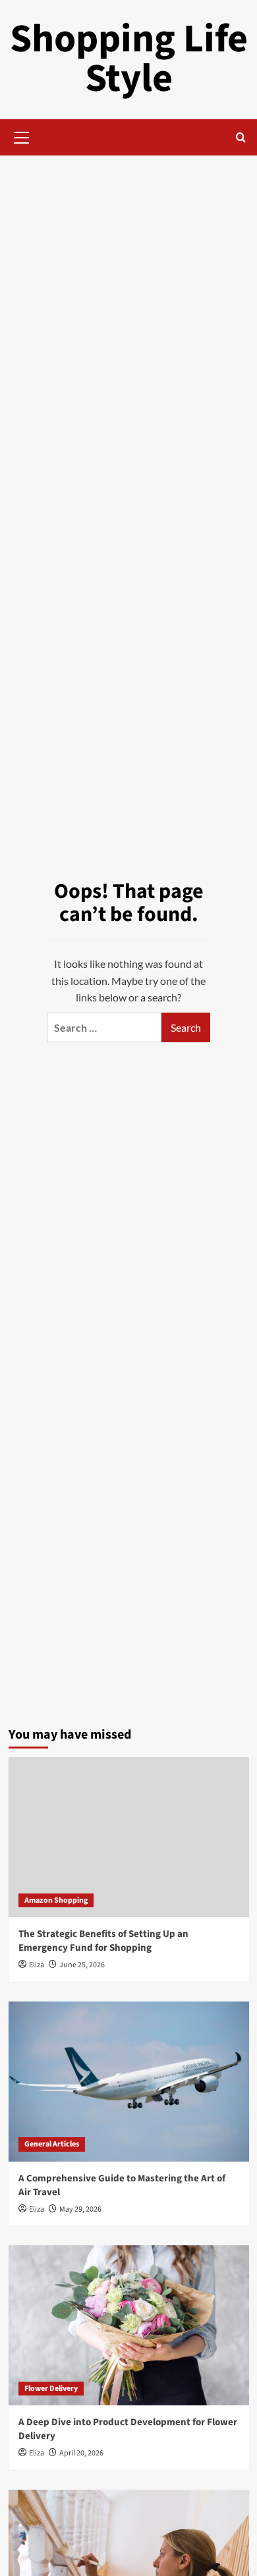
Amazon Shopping (56, 1900)
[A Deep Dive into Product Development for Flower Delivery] (129, 2325)
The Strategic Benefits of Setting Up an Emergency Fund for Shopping (103, 1941)
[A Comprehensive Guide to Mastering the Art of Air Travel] (129, 2082)
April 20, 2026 (81, 2453)
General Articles (52, 2144)
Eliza (37, 1965)
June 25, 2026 (82, 1965)
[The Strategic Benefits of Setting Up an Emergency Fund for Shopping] (129, 1837)
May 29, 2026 (80, 2209)
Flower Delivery (51, 2389)
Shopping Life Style (129, 59)
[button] (22, 136)
